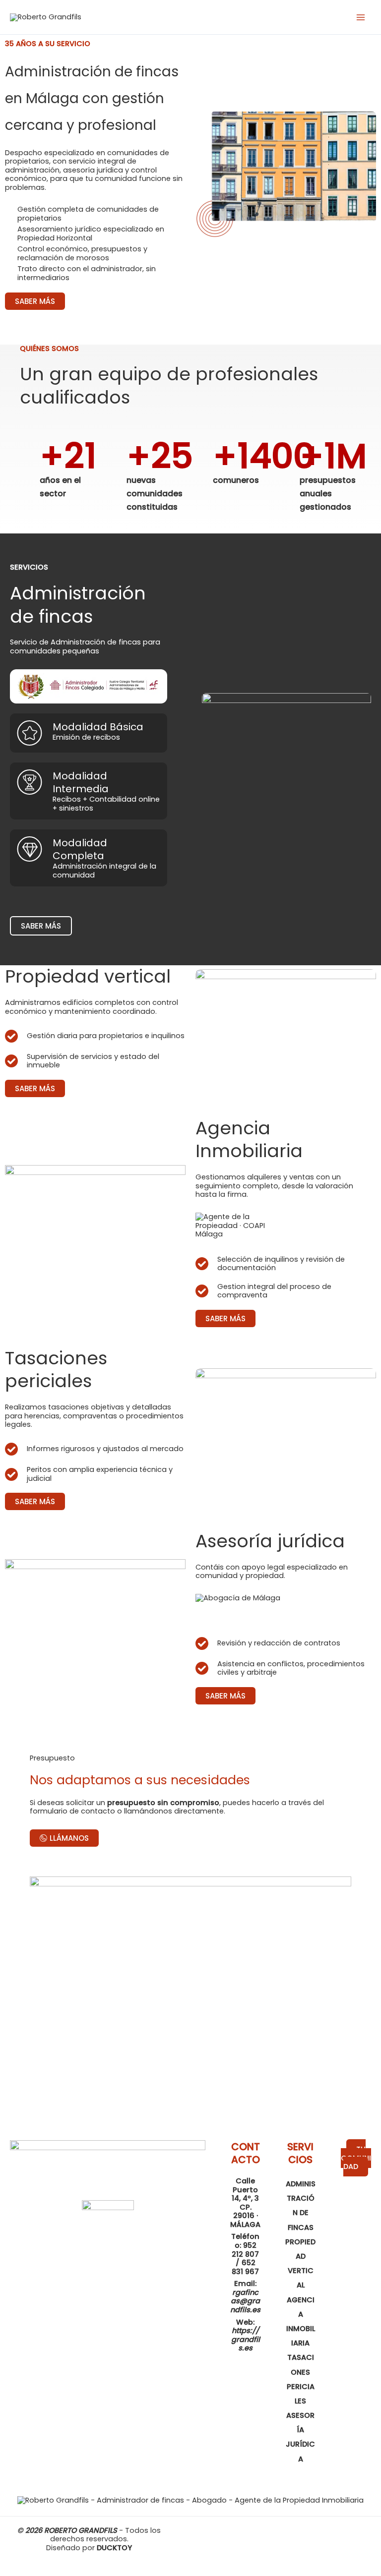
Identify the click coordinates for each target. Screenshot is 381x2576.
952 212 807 (245, 2250)
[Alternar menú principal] (361, 17)
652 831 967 (245, 2267)
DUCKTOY (114, 2548)
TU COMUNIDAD (356, 2158)
